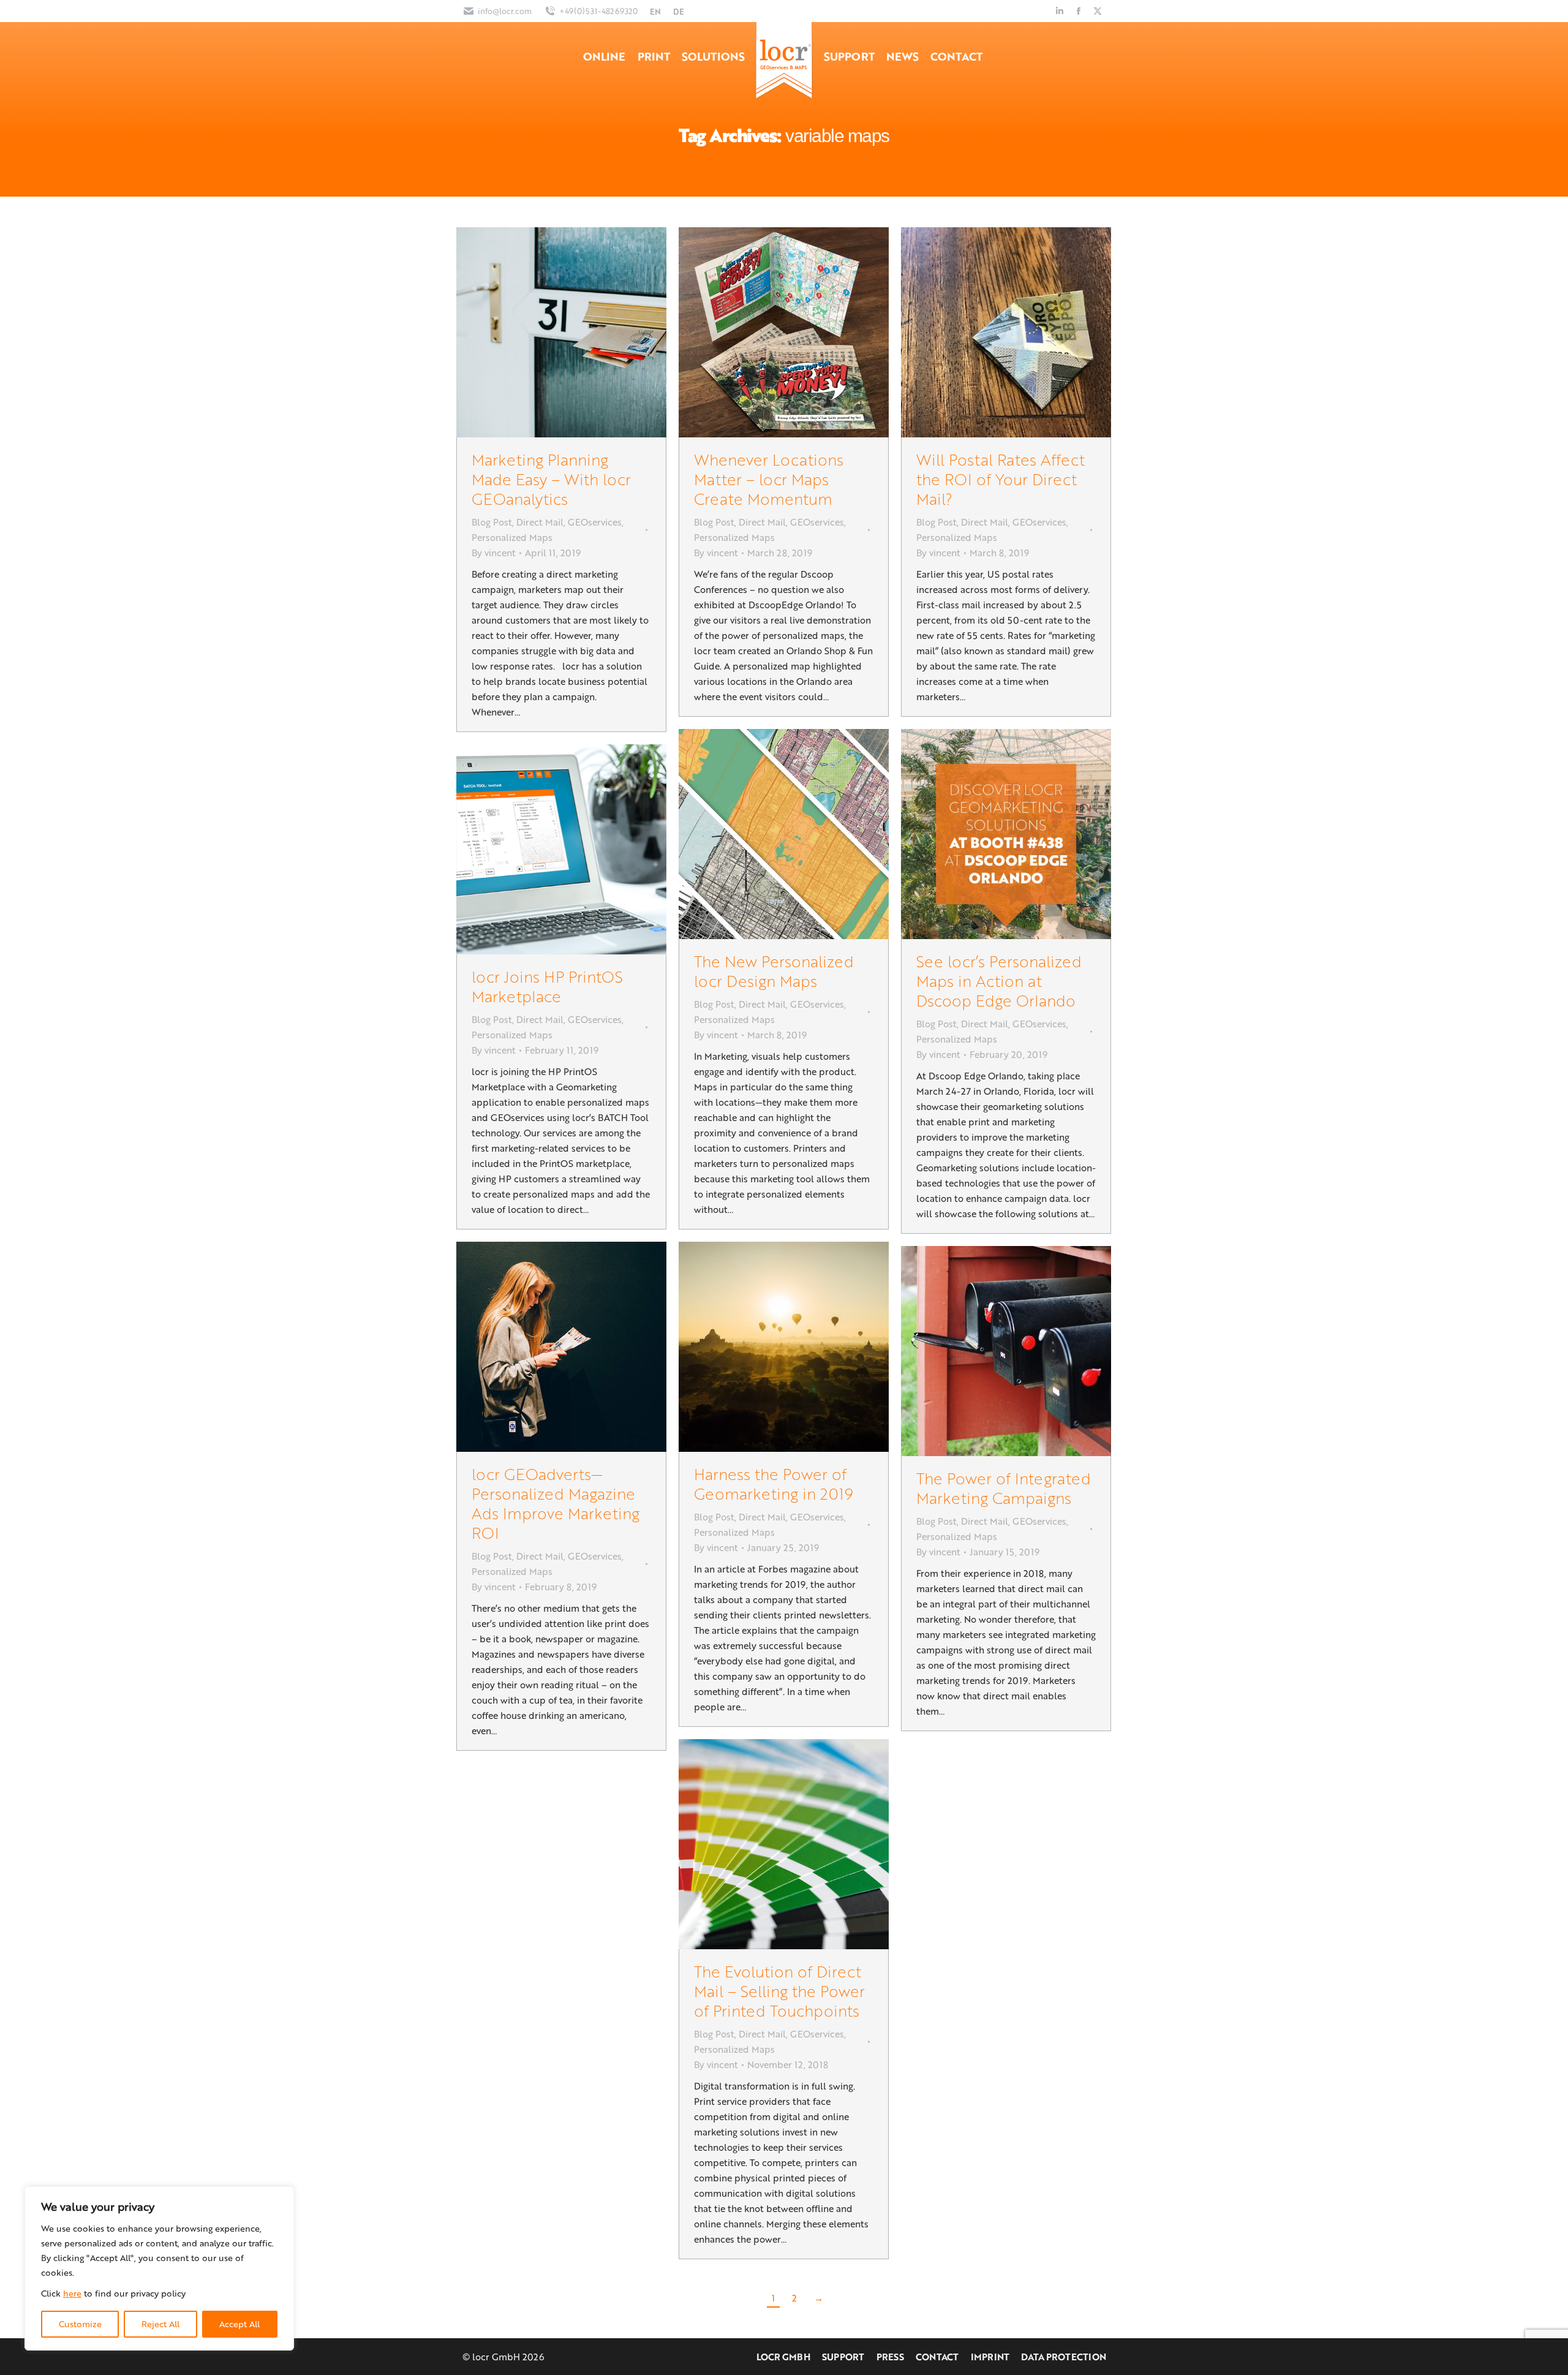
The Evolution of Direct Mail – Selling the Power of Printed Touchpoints (779, 1991)
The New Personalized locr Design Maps (774, 971)
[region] (159, 2268)
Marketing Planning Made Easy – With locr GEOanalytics (551, 479)
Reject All (160, 2324)
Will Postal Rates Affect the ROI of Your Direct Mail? (1001, 479)
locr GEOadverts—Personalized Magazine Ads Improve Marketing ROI (556, 1503)
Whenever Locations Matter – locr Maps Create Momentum (769, 479)
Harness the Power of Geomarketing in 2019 (774, 1483)
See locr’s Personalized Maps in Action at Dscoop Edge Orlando (999, 980)
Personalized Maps (512, 537)
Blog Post (492, 522)
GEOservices (595, 522)
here (72, 2293)
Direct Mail (540, 522)
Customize (80, 2324)
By (494, 553)
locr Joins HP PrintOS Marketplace (547, 986)
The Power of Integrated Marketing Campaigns (1004, 1488)
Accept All (239, 2324)
